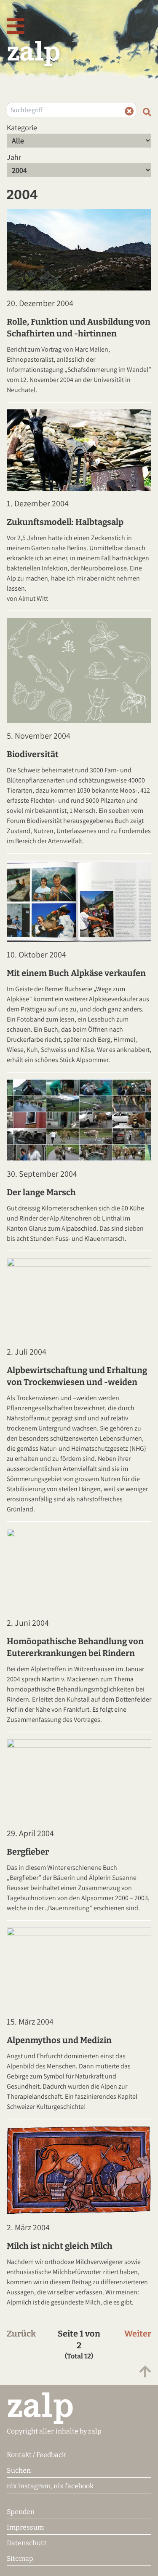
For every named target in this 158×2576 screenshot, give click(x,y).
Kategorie (22, 128)
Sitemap (20, 2559)
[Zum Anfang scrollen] (145, 2372)
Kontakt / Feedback (36, 2455)
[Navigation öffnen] (16, 27)
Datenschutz (27, 2543)
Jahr (14, 157)
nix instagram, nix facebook (50, 2486)
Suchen (19, 2470)
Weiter (138, 2334)
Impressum (25, 2527)
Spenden (21, 2512)
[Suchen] (147, 112)
